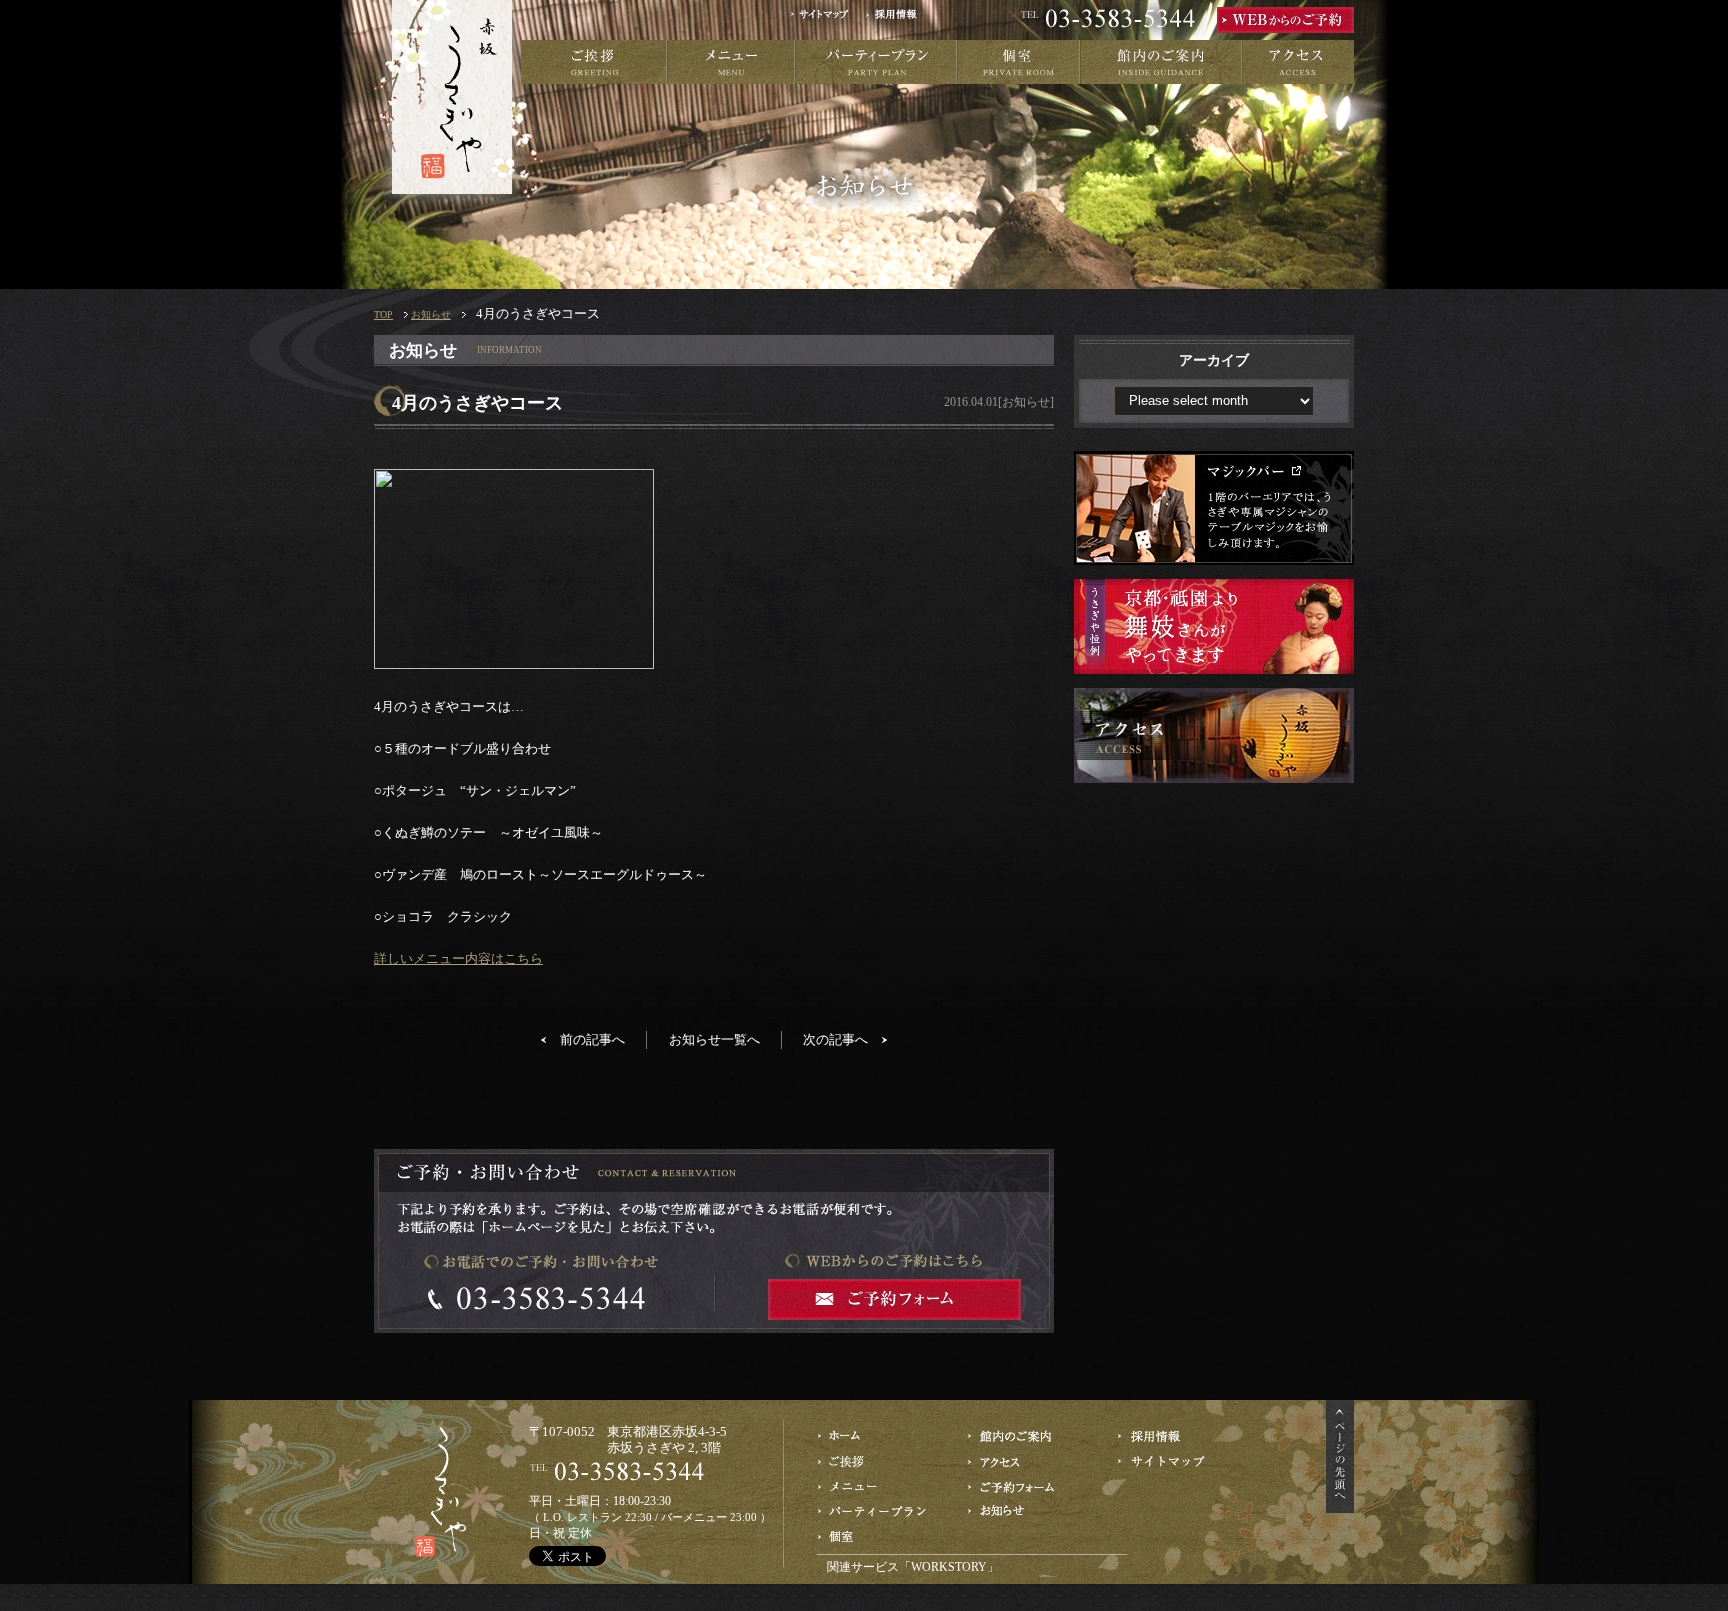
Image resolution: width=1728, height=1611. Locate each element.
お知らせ (431, 314)
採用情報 (898, 20)
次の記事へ (835, 1039)
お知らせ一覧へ (714, 1039)
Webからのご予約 (1024, 1486)
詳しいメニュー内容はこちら (458, 958)
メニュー (731, 62)
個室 (1018, 62)
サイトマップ (826, 20)
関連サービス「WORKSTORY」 (913, 1567)
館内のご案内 (1161, 62)
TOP (383, 314)
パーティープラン (876, 62)
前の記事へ (592, 1039)
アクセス (1298, 62)
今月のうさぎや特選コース (874, 1486)
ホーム (874, 1436)
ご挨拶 (594, 62)
